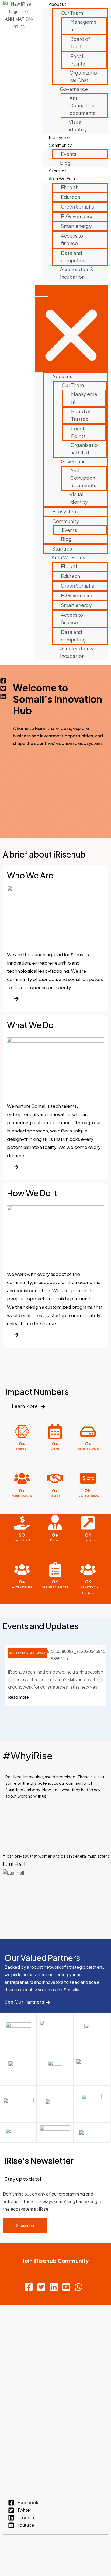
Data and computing (73, 257)
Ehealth (70, 187)
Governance (74, 89)
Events (69, 154)
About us (58, 4)
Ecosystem (60, 137)
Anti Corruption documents (82, 105)
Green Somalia (78, 207)
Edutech (70, 197)
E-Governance (77, 216)
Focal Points (78, 60)
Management (83, 25)
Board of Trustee (80, 43)
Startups (58, 171)
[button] (71, 329)
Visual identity (78, 126)
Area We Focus (64, 179)
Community (60, 145)
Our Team (72, 13)
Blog (65, 163)
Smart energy (76, 226)
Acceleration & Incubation (77, 273)
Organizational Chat (83, 76)
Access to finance (72, 239)
